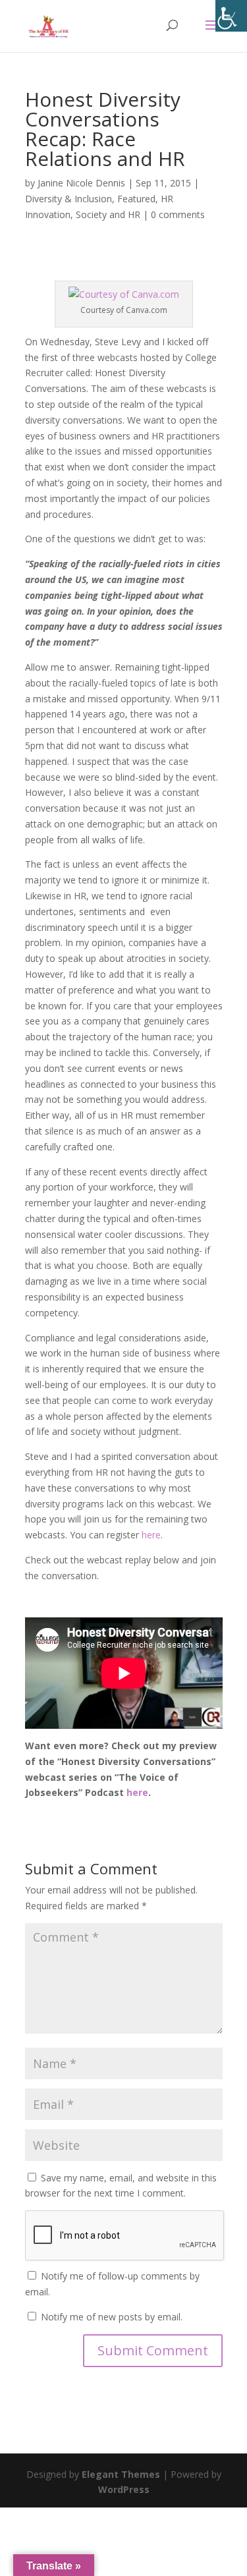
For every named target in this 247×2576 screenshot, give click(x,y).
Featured (136, 199)
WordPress (124, 2489)
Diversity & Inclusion (69, 199)
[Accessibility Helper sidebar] (231, 16)
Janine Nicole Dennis (81, 183)
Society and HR (108, 214)
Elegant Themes (121, 2474)
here (151, 1535)
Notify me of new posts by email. (112, 2317)
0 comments (178, 214)
